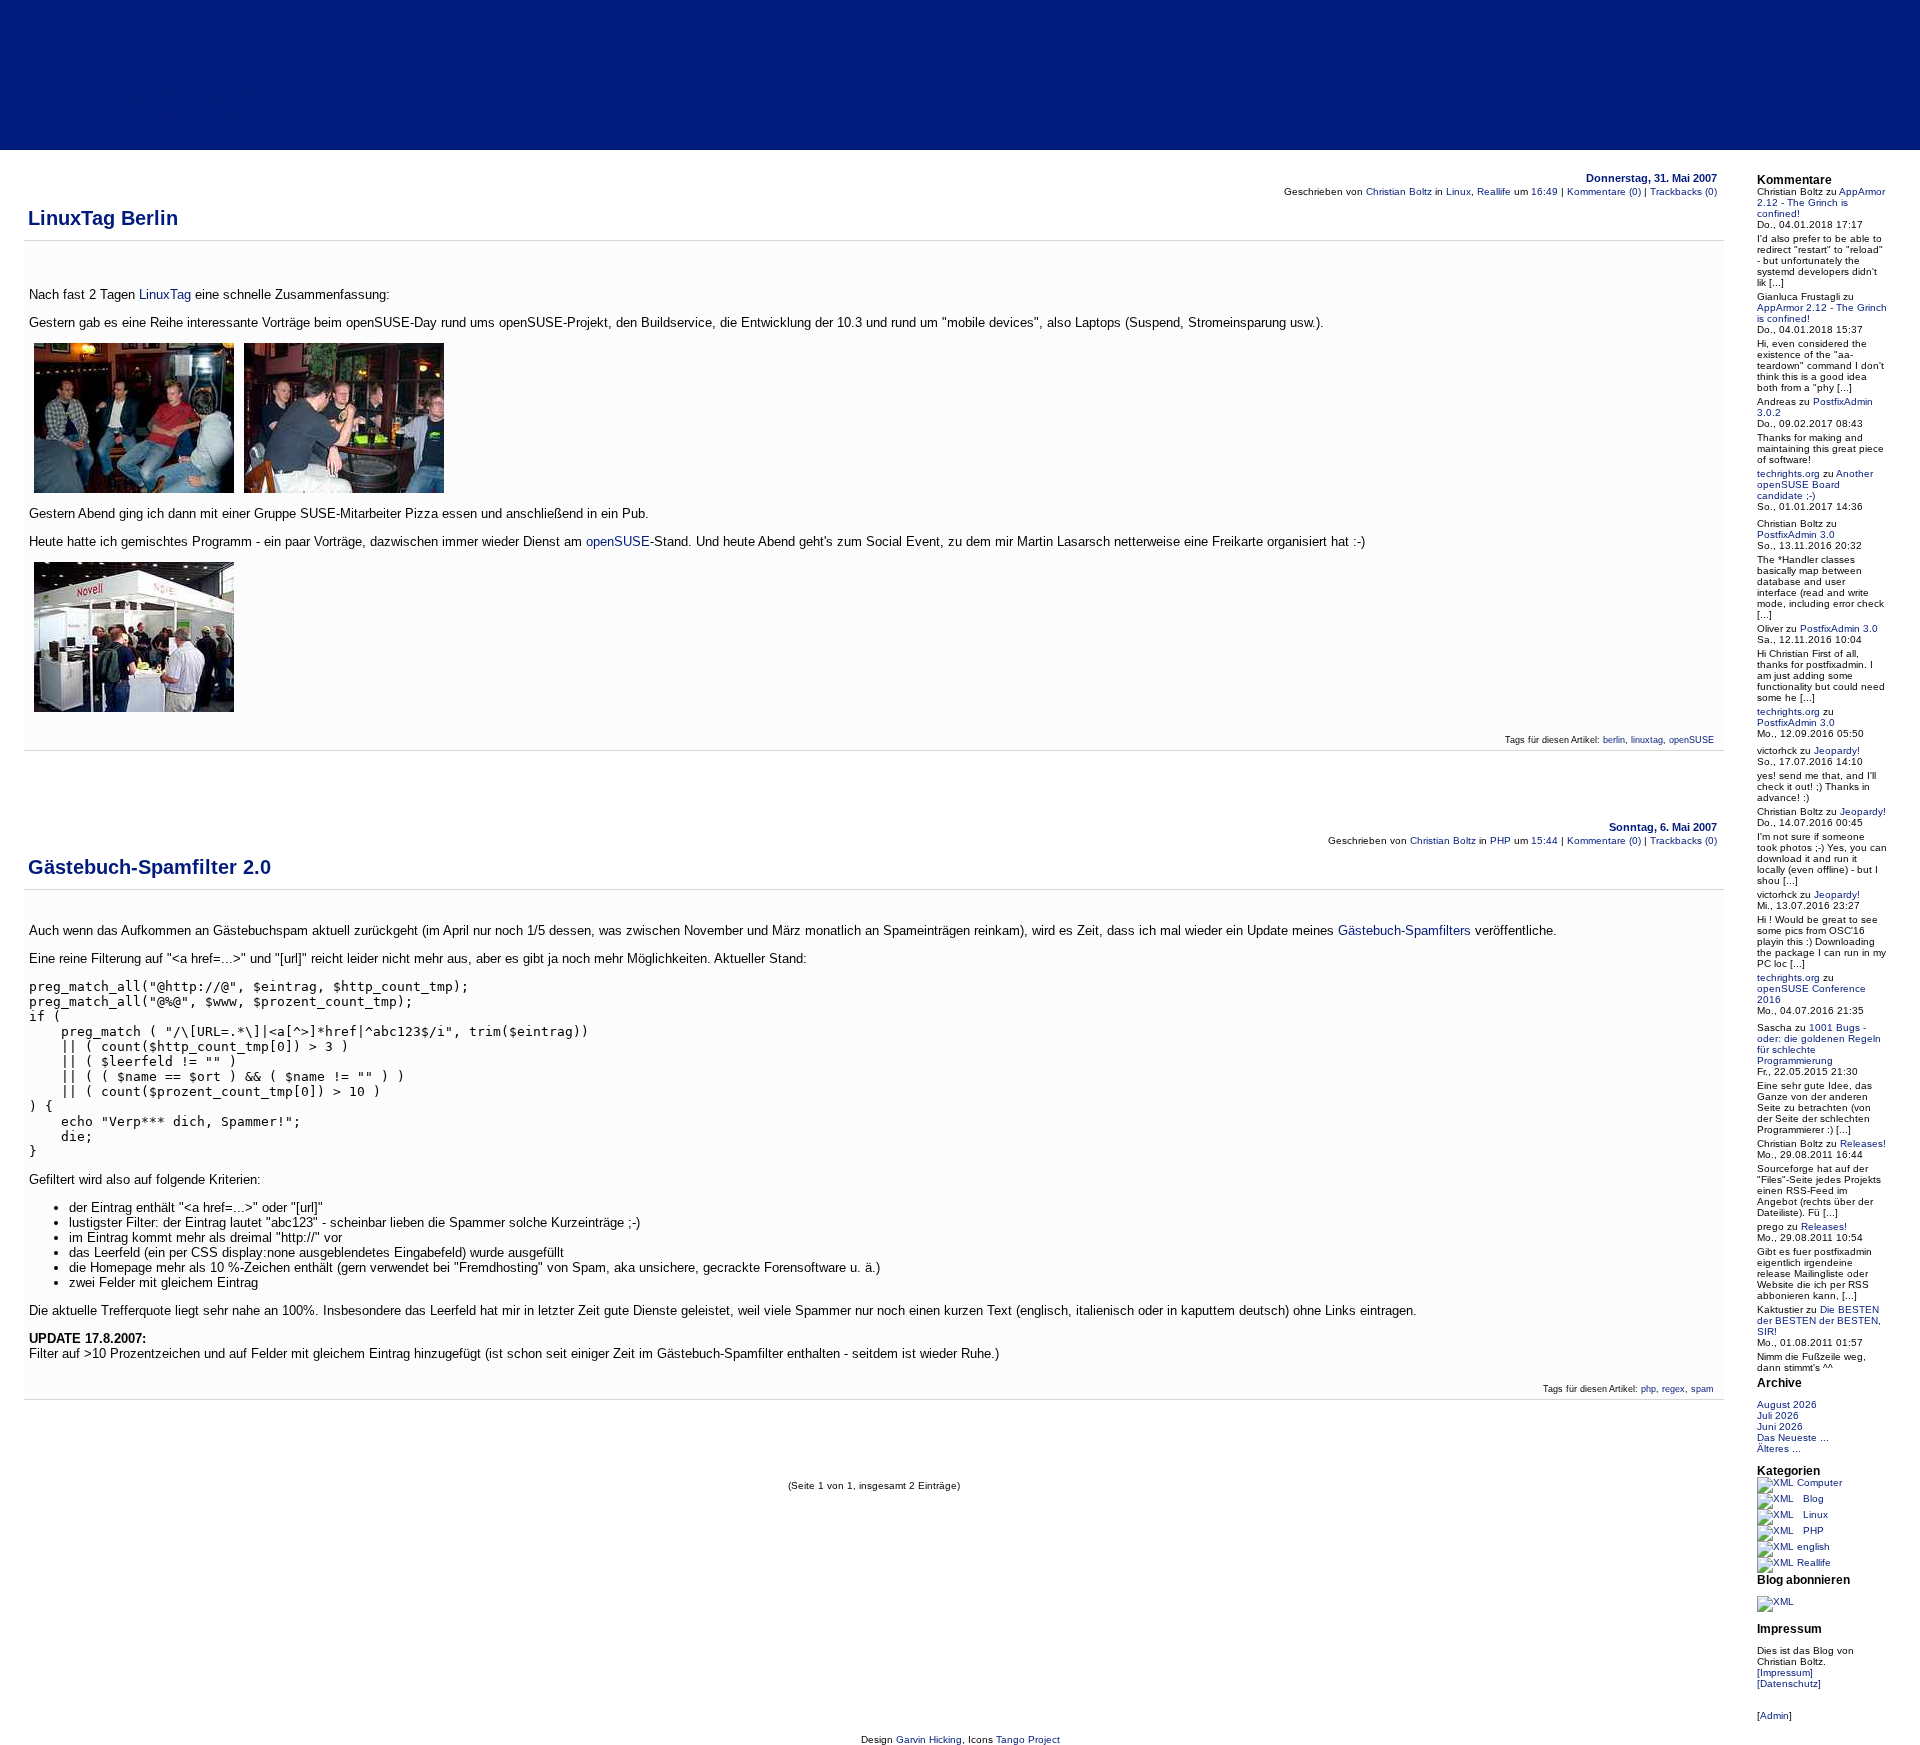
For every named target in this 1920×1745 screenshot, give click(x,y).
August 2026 (1787, 1404)
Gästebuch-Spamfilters (1404, 930)
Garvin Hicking (929, 1739)
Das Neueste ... (1793, 1437)
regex (1673, 1389)
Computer (192, 91)
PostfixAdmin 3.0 (1796, 534)
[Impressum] (1785, 1672)
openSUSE (618, 541)
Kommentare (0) (1604, 191)
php (1648, 1389)
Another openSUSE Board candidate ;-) (1815, 484)
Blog (1813, 1498)
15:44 (1544, 840)
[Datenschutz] (1789, 1683)
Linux (1458, 191)
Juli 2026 (1778, 1415)
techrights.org (1788, 473)
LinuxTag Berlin (103, 218)
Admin (1774, 1715)
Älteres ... (1779, 1448)
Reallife (1494, 191)
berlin (1614, 740)
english (1813, 1546)
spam (1702, 1389)
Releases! (1863, 1143)
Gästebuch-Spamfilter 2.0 (149, 867)
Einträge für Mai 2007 (200, 115)
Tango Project (1028, 1739)
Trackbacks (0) (1683, 191)
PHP (1500, 840)
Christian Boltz (1399, 191)
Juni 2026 (1780, 1426)
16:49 (1544, 191)
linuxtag (1647, 740)
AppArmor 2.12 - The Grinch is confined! (1821, 202)
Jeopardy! (1837, 750)
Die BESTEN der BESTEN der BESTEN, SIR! (1819, 1320)
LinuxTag (165, 294)
